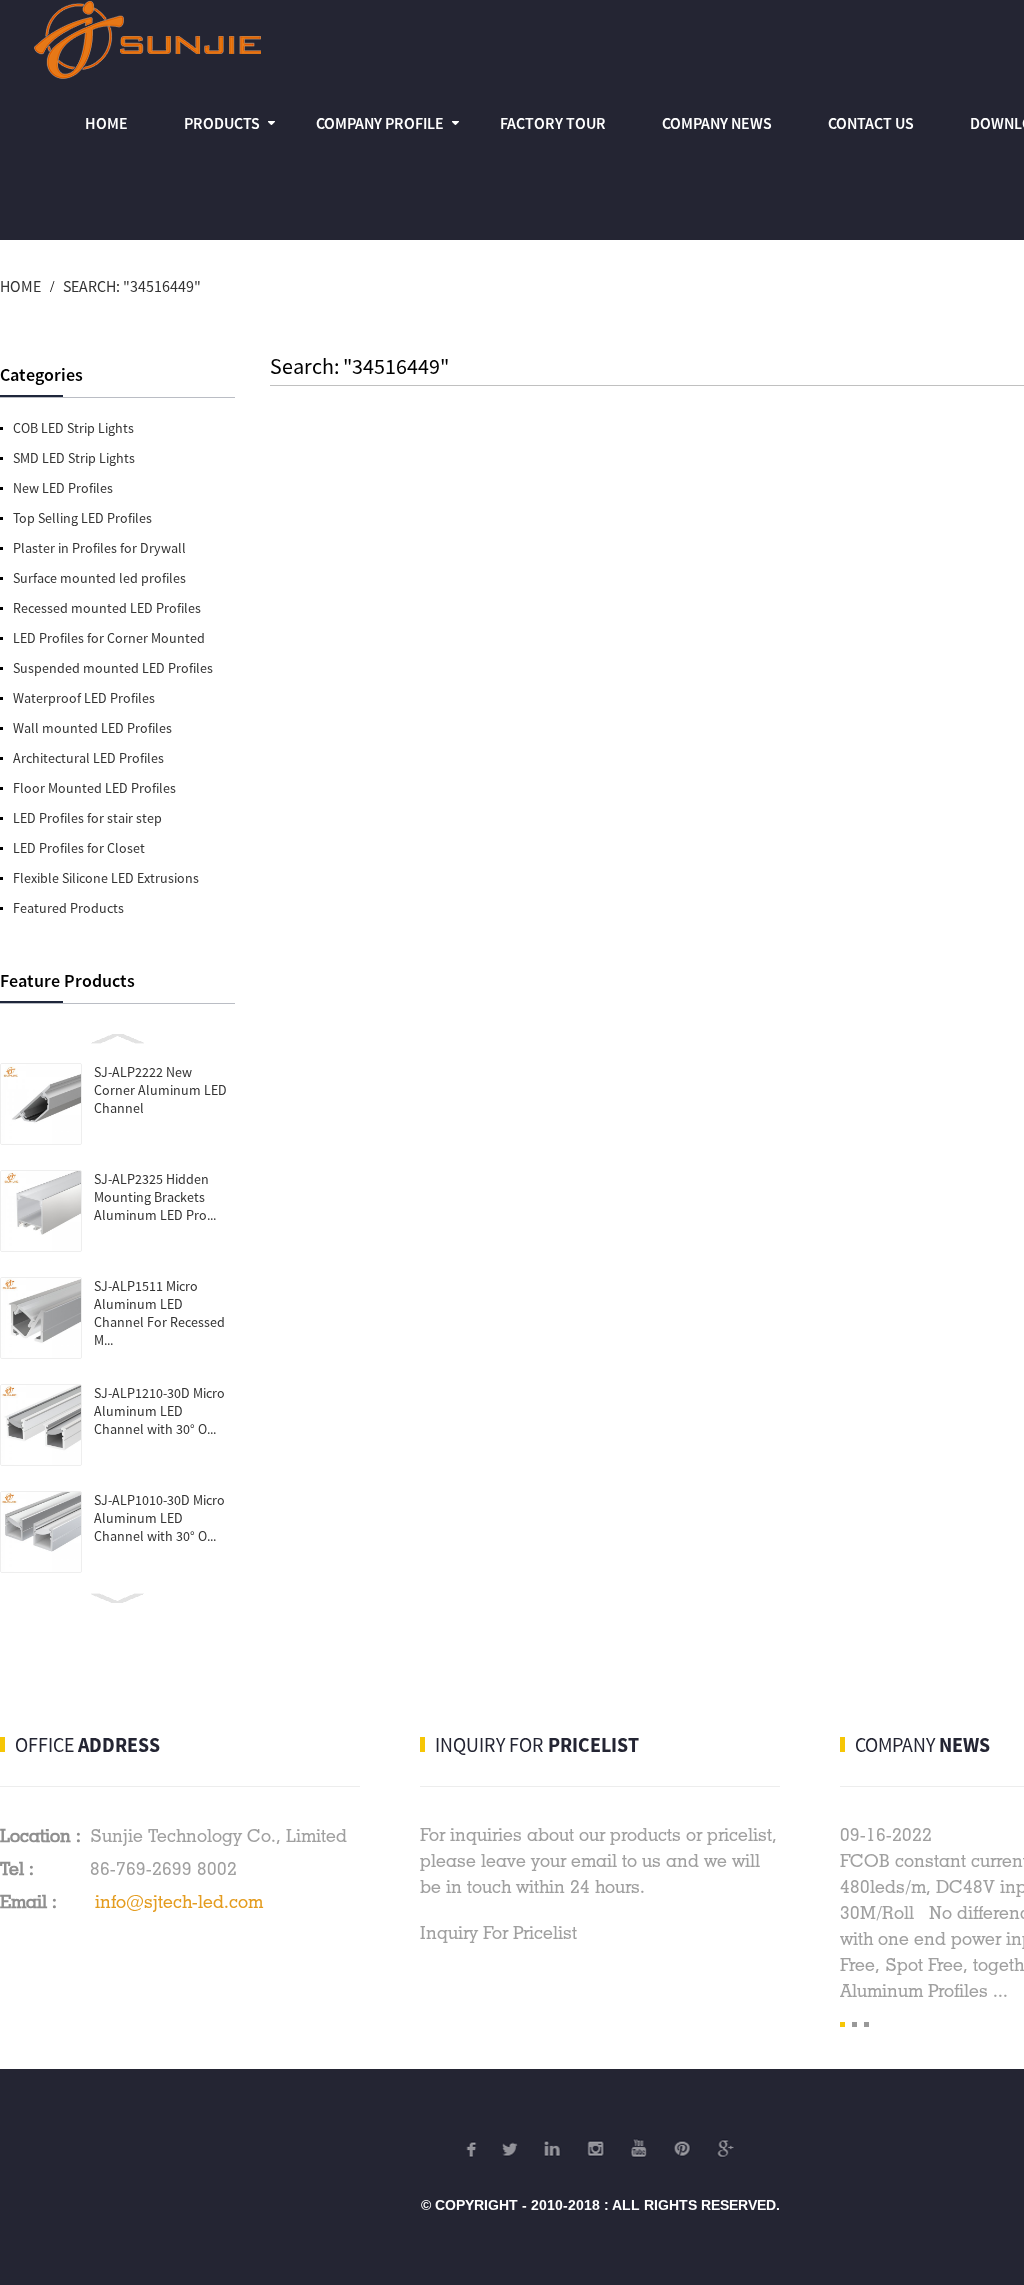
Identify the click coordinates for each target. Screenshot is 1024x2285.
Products (222, 123)
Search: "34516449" (132, 286)
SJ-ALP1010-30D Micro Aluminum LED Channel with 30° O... (159, 1518)
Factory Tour (553, 123)
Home (106, 123)
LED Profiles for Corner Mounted (109, 638)
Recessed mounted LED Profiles (107, 608)
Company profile (380, 123)
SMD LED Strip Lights (74, 458)
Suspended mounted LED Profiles (113, 668)
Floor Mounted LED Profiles (94, 788)
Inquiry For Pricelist (498, 1932)
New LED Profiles (63, 488)
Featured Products (68, 908)
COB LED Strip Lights (73, 428)
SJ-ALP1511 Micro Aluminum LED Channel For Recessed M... (159, 1313)
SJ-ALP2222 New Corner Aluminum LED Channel (160, 1090)
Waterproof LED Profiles (84, 698)
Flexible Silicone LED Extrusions (106, 878)
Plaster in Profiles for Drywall (99, 548)
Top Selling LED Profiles (82, 518)
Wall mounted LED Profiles (92, 728)
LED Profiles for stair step (87, 818)
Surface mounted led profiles (99, 578)
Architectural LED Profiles (88, 758)
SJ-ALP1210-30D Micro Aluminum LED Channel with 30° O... (159, 1411)
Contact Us (871, 123)
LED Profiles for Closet (79, 848)
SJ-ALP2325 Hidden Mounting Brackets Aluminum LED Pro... (155, 1197)
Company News (717, 123)
